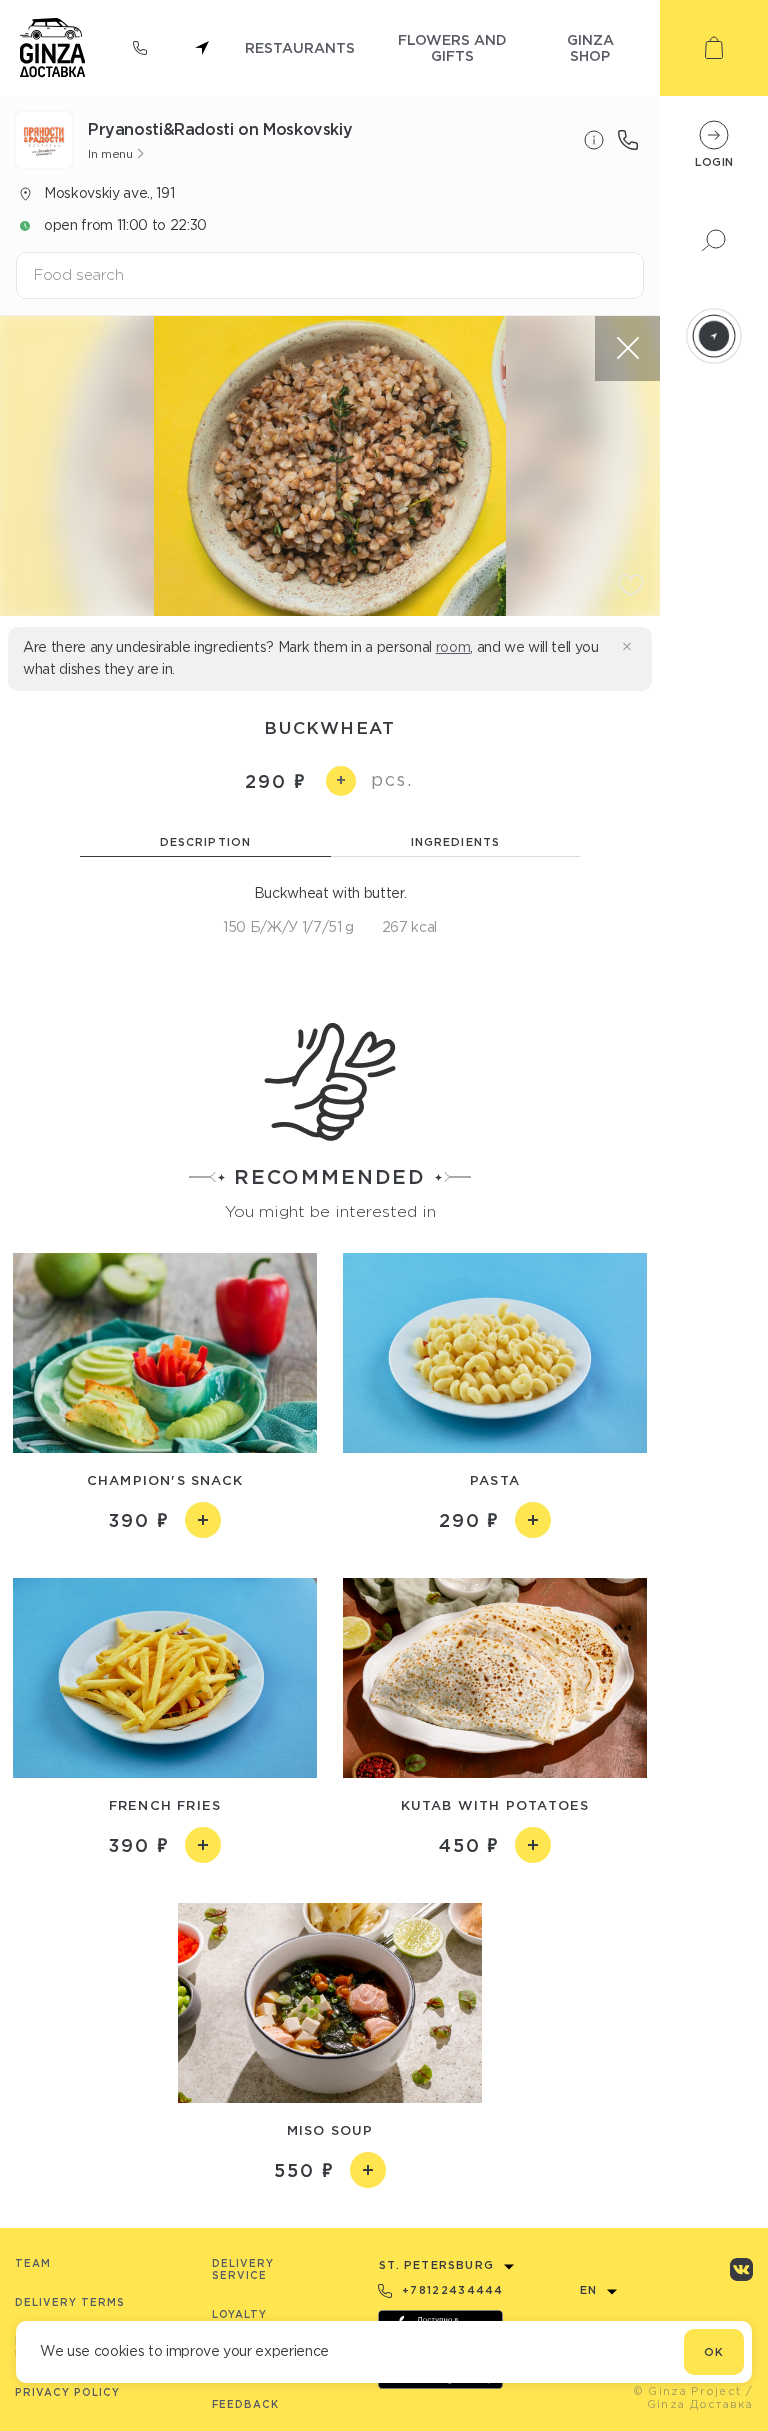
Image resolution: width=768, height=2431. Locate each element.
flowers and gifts (452, 47)
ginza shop (590, 47)
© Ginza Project (687, 2391)
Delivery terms (70, 2302)
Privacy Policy (67, 2392)
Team (33, 2263)
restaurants (300, 47)
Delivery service (243, 2269)
